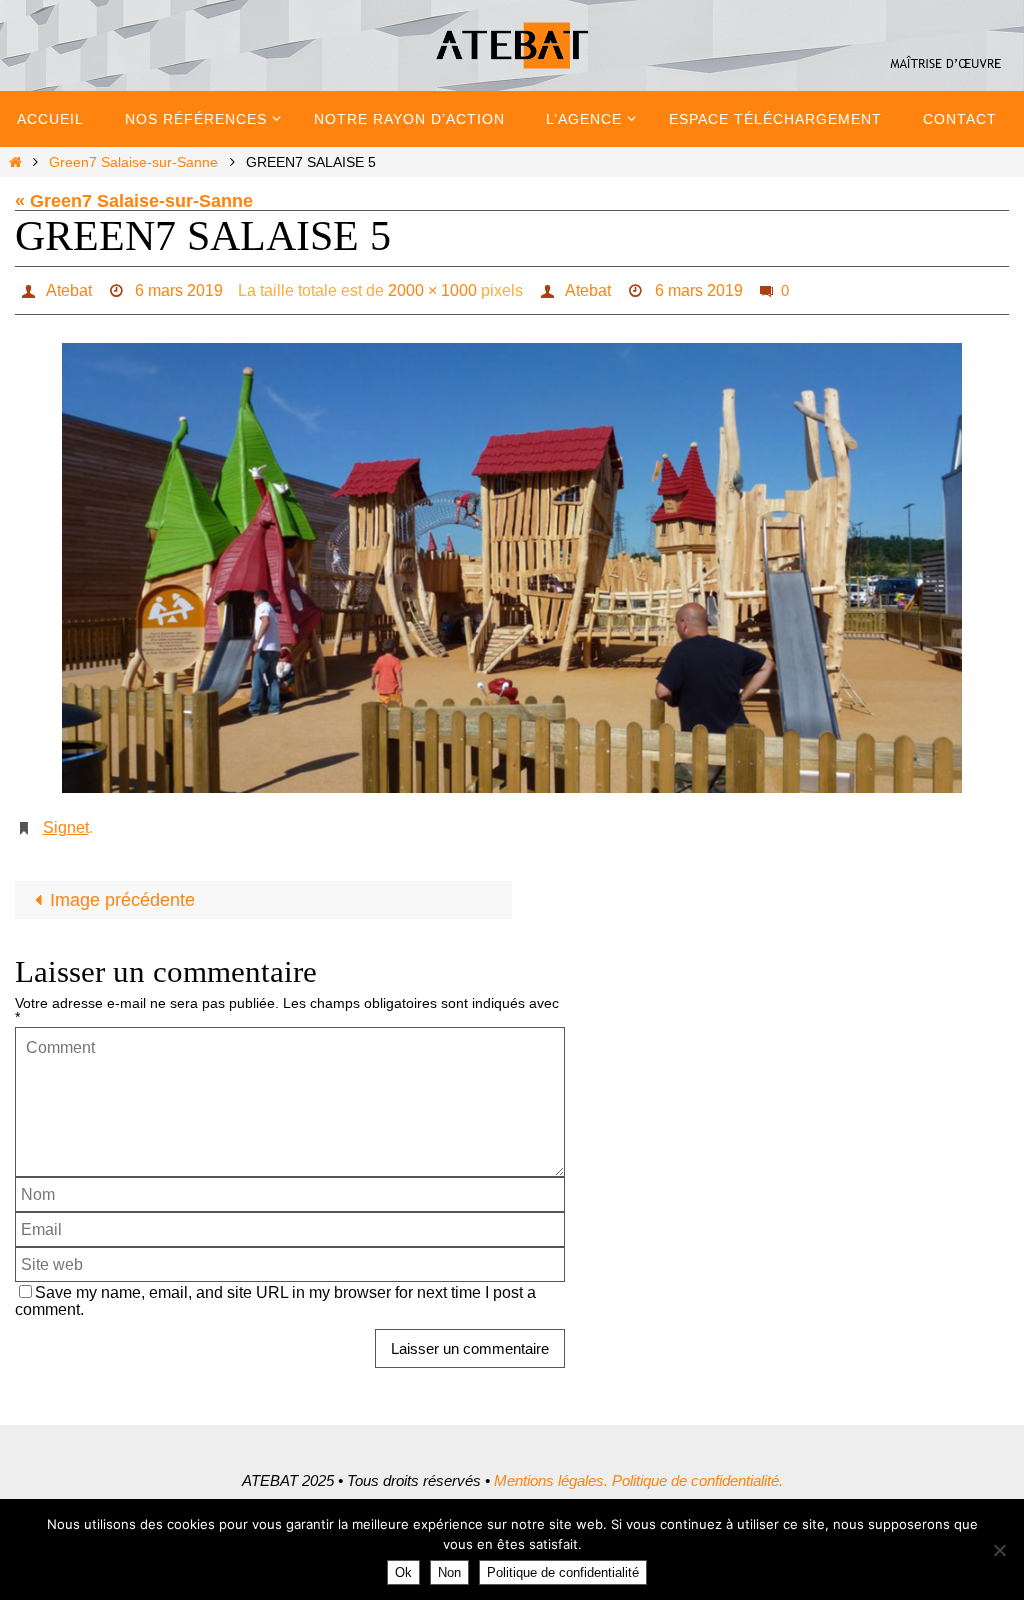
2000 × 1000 (432, 287)
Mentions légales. (551, 1469)
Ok (403, 1572)
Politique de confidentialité (563, 1572)
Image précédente (122, 889)
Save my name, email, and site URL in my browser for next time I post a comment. (275, 1289)
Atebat (69, 287)
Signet (66, 819)
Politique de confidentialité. (697, 1469)
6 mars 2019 (179, 287)
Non (449, 1572)
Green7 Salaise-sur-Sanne (133, 162)
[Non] (999, 1550)
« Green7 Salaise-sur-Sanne (134, 201)
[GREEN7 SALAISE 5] (512, 563)
